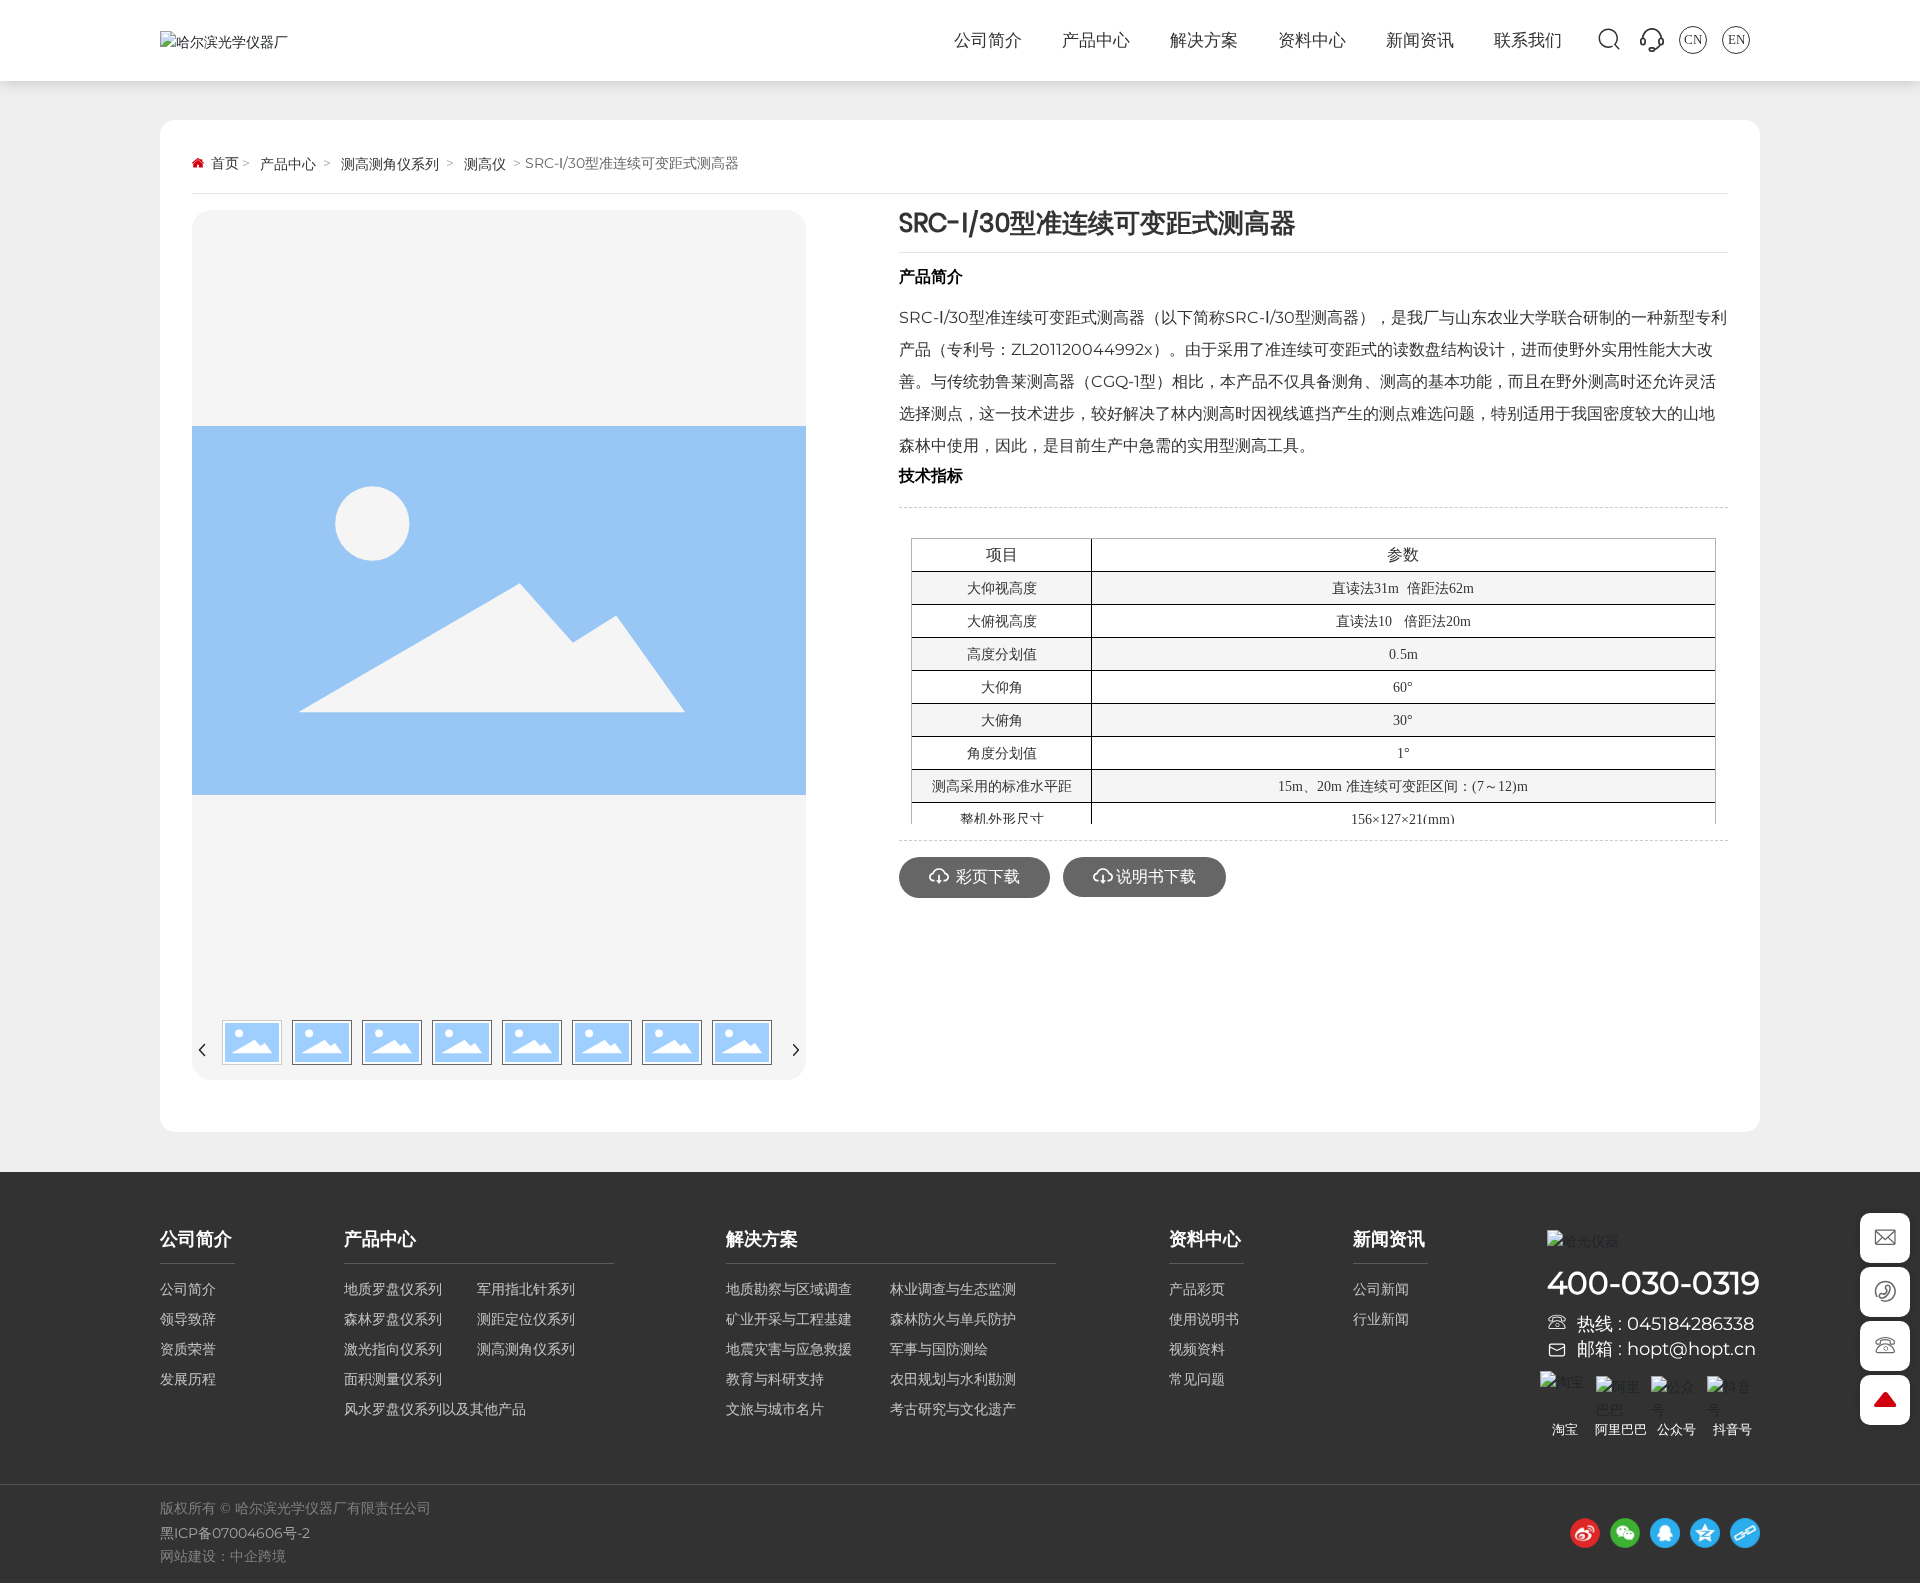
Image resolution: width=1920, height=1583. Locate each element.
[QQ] (1665, 1533)
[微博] (1585, 1533)
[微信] (1625, 1533)
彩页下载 (986, 876)
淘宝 (1565, 1429)
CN (1693, 39)
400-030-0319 (1653, 1283)
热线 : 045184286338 (1665, 1324)
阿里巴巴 (1621, 1429)
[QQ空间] (1705, 1533)
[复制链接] (1745, 1533)
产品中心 (288, 164)
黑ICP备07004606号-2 (235, 1533)
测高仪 (485, 164)
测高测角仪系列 (390, 164)
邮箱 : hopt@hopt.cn (1666, 1349)
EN (1736, 39)
